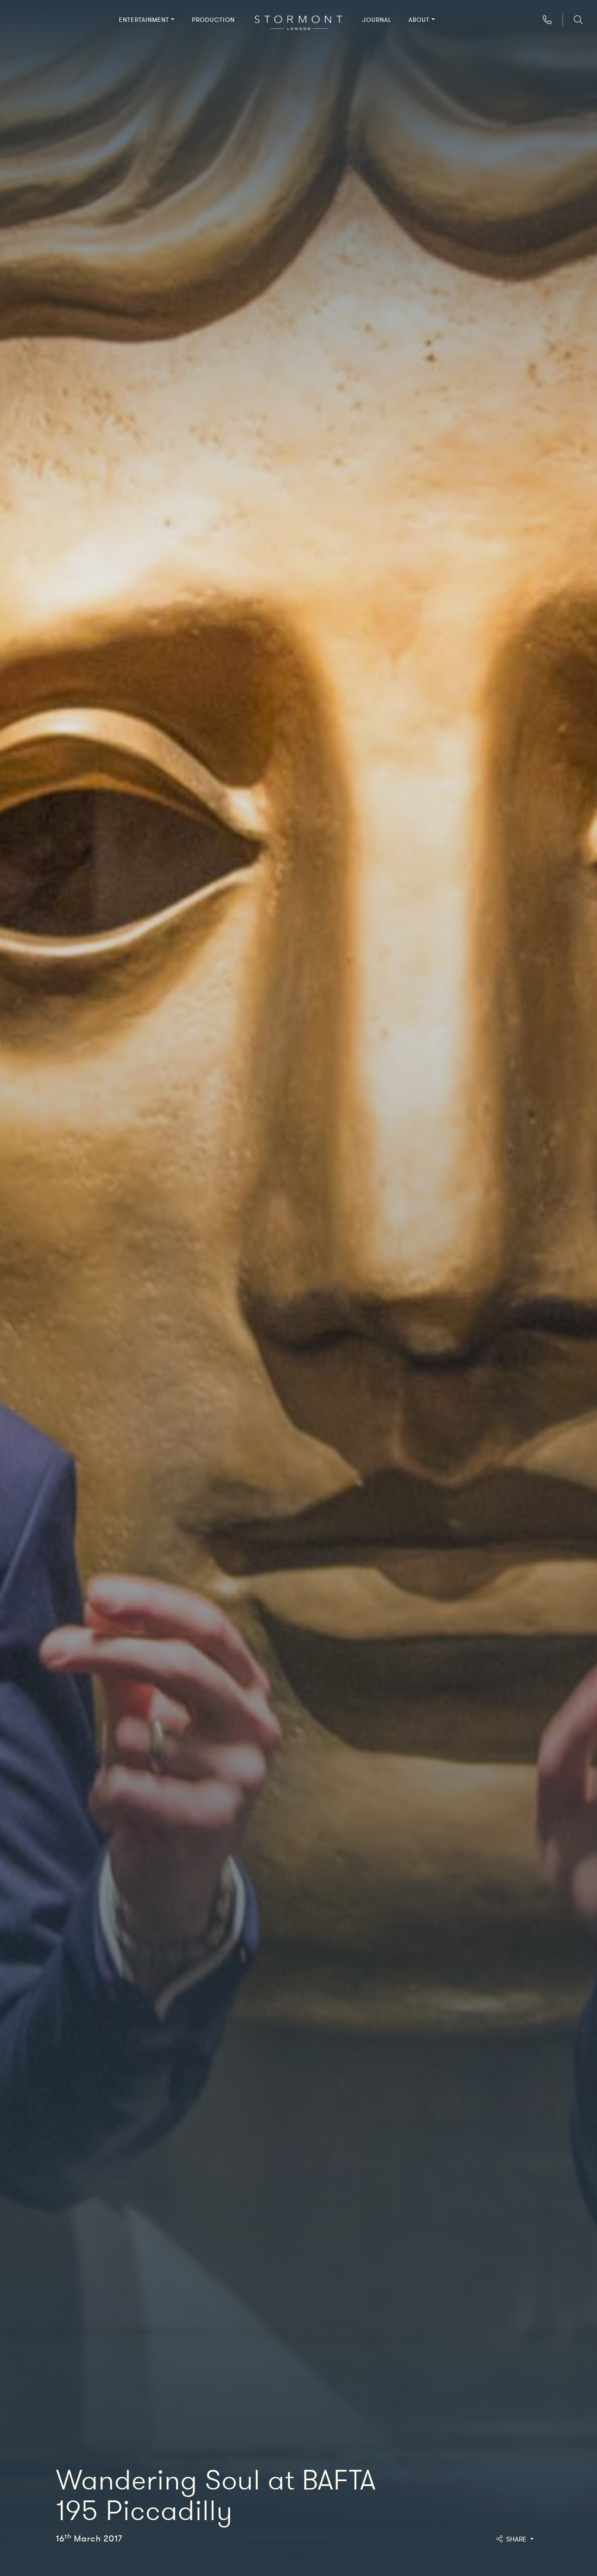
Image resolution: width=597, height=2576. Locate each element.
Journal (377, 20)
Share (517, 2539)
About (419, 20)
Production (213, 20)
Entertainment (144, 20)
